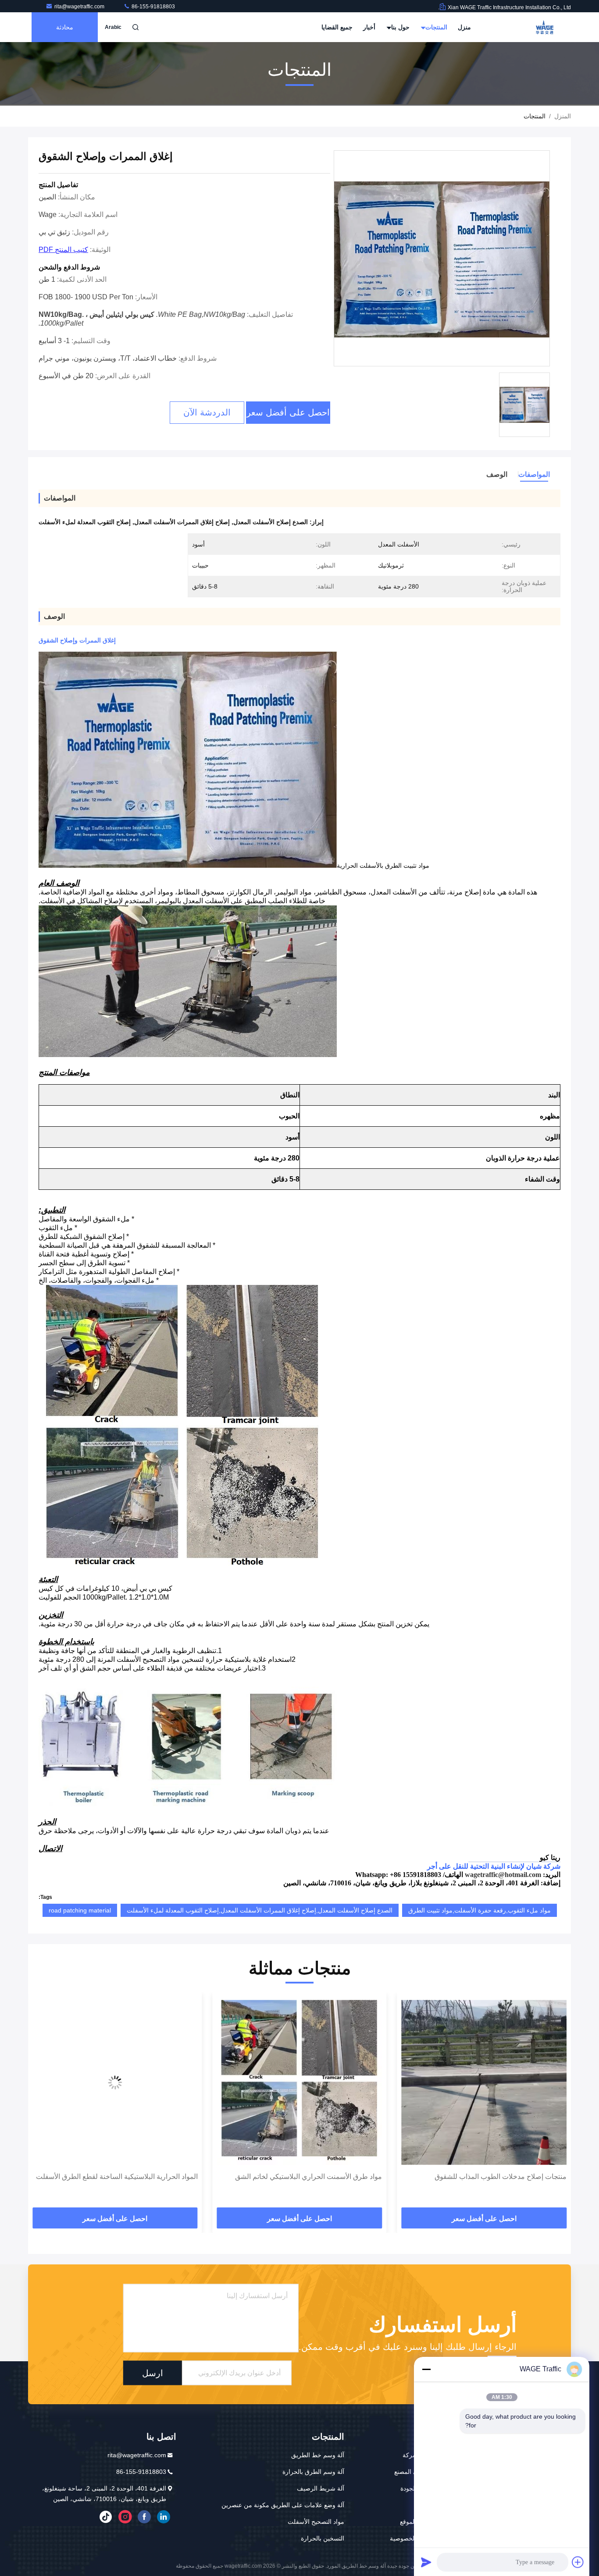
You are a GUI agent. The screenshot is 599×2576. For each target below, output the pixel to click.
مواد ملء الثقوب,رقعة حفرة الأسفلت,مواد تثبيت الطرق (480, 1910)
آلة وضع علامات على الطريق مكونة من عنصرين (283, 2505)
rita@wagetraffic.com (80, 7)
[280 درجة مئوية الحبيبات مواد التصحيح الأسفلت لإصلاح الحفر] (115, 2082)
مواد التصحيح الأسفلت (316, 2522)
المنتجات (435, 27)
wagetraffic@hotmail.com (503, 1875)
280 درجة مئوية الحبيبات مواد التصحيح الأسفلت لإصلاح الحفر (119, 2182)
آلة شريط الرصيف (321, 2488)
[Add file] (578, 2562)
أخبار (369, 27)
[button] (555, 2103)
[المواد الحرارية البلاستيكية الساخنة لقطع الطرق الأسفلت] (300, 2082)
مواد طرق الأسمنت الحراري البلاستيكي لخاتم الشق (493, 2177)
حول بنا (399, 27)
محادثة (65, 27)
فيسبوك (144, 2517)
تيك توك (106, 2517)
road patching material (80, 1910)
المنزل (563, 116)
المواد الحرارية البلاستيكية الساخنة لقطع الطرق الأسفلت (301, 2177)
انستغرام (125, 2517)
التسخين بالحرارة (323, 2538)
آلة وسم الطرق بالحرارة (313, 2472)
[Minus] (426, 2369)
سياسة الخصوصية (413, 2538)
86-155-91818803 (153, 7)
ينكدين (164, 2517)
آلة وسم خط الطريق (318, 2455)
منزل (464, 27)
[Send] (426, 2562)
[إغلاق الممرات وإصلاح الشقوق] (442, 259)
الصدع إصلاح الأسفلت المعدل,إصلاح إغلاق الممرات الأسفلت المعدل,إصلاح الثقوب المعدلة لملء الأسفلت (260, 1910)
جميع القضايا (337, 27)
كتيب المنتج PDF (63, 250)
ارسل (153, 2373)
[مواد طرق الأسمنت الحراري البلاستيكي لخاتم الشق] (484, 2082)
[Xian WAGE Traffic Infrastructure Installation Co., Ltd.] (543, 27)
